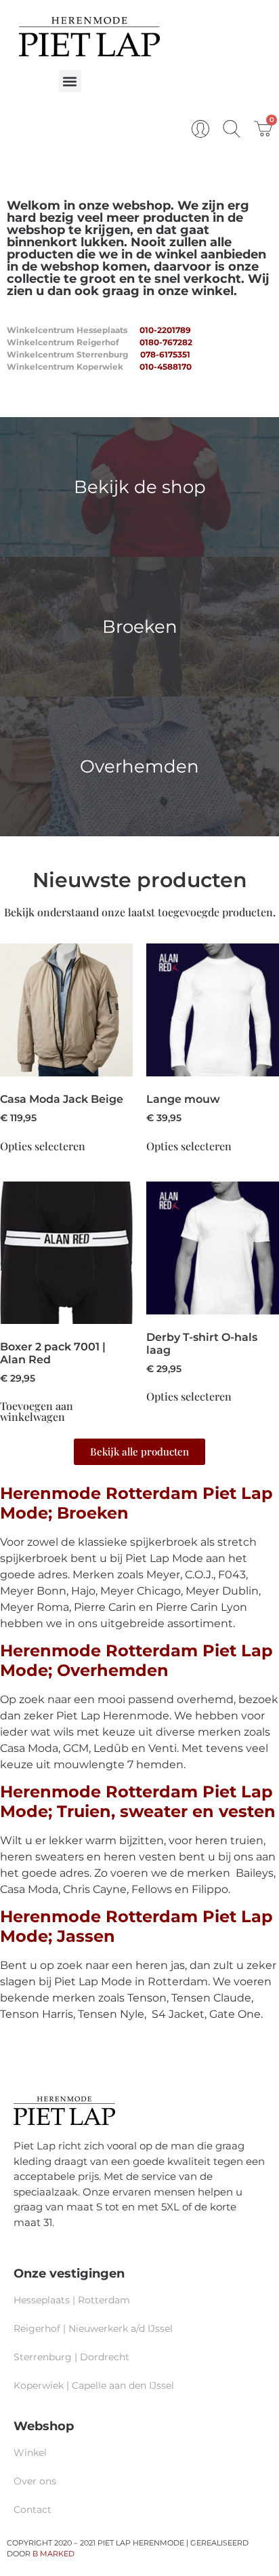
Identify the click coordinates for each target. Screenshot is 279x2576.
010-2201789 (165, 330)
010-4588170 (166, 367)
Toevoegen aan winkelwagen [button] (37, 1411)
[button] (70, 81)
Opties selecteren (43, 1146)
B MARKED (53, 2554)
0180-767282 (166, 342)
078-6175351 (165, 354)
